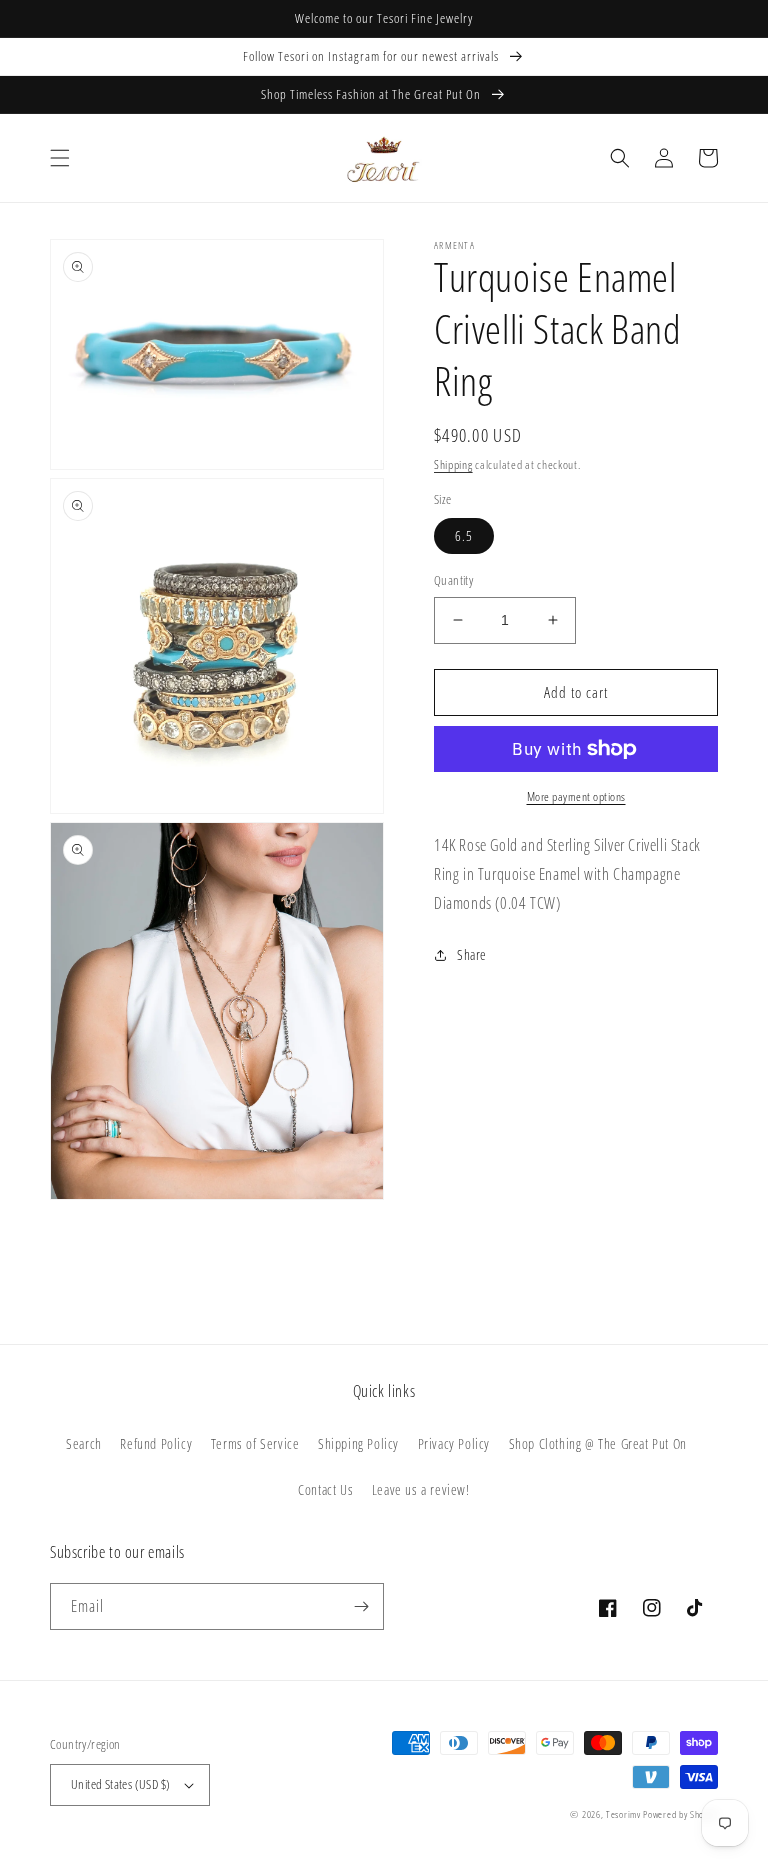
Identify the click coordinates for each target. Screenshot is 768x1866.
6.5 (464, 535)
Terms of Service (255, 1443)
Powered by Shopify (680, 1814)
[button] (60, 158)
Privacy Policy (454, 1443)
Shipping (453, 464)
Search (84, 1443)
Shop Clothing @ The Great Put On (598, 1443)
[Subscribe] (361, 1606)
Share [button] (472, 954)
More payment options (576, 796)
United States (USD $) (120, 1784)
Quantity (453, 580)
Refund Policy (156, 1443)
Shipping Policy (358, 1443)
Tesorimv (623, 1814)
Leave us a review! (421, 1489)
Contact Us (325, 1489)
